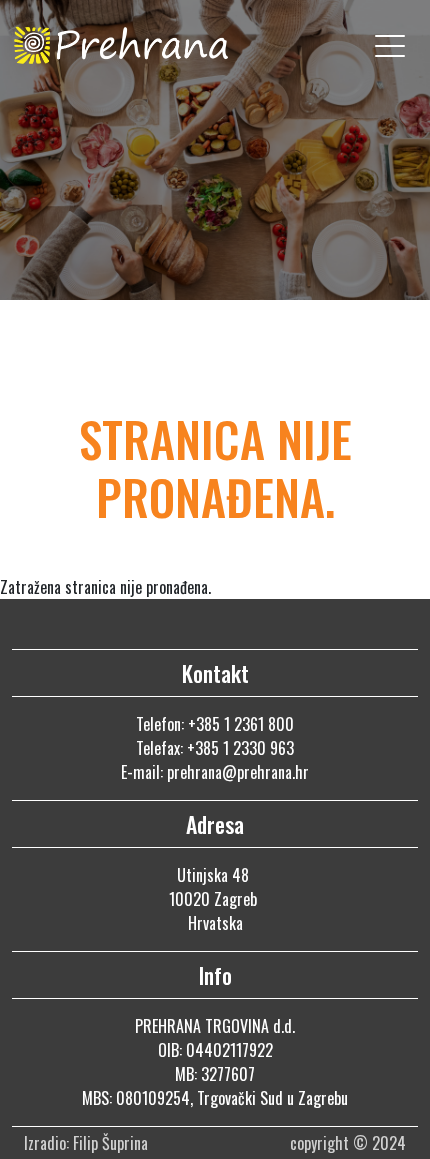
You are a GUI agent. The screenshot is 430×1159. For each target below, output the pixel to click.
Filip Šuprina (112, 1143)
